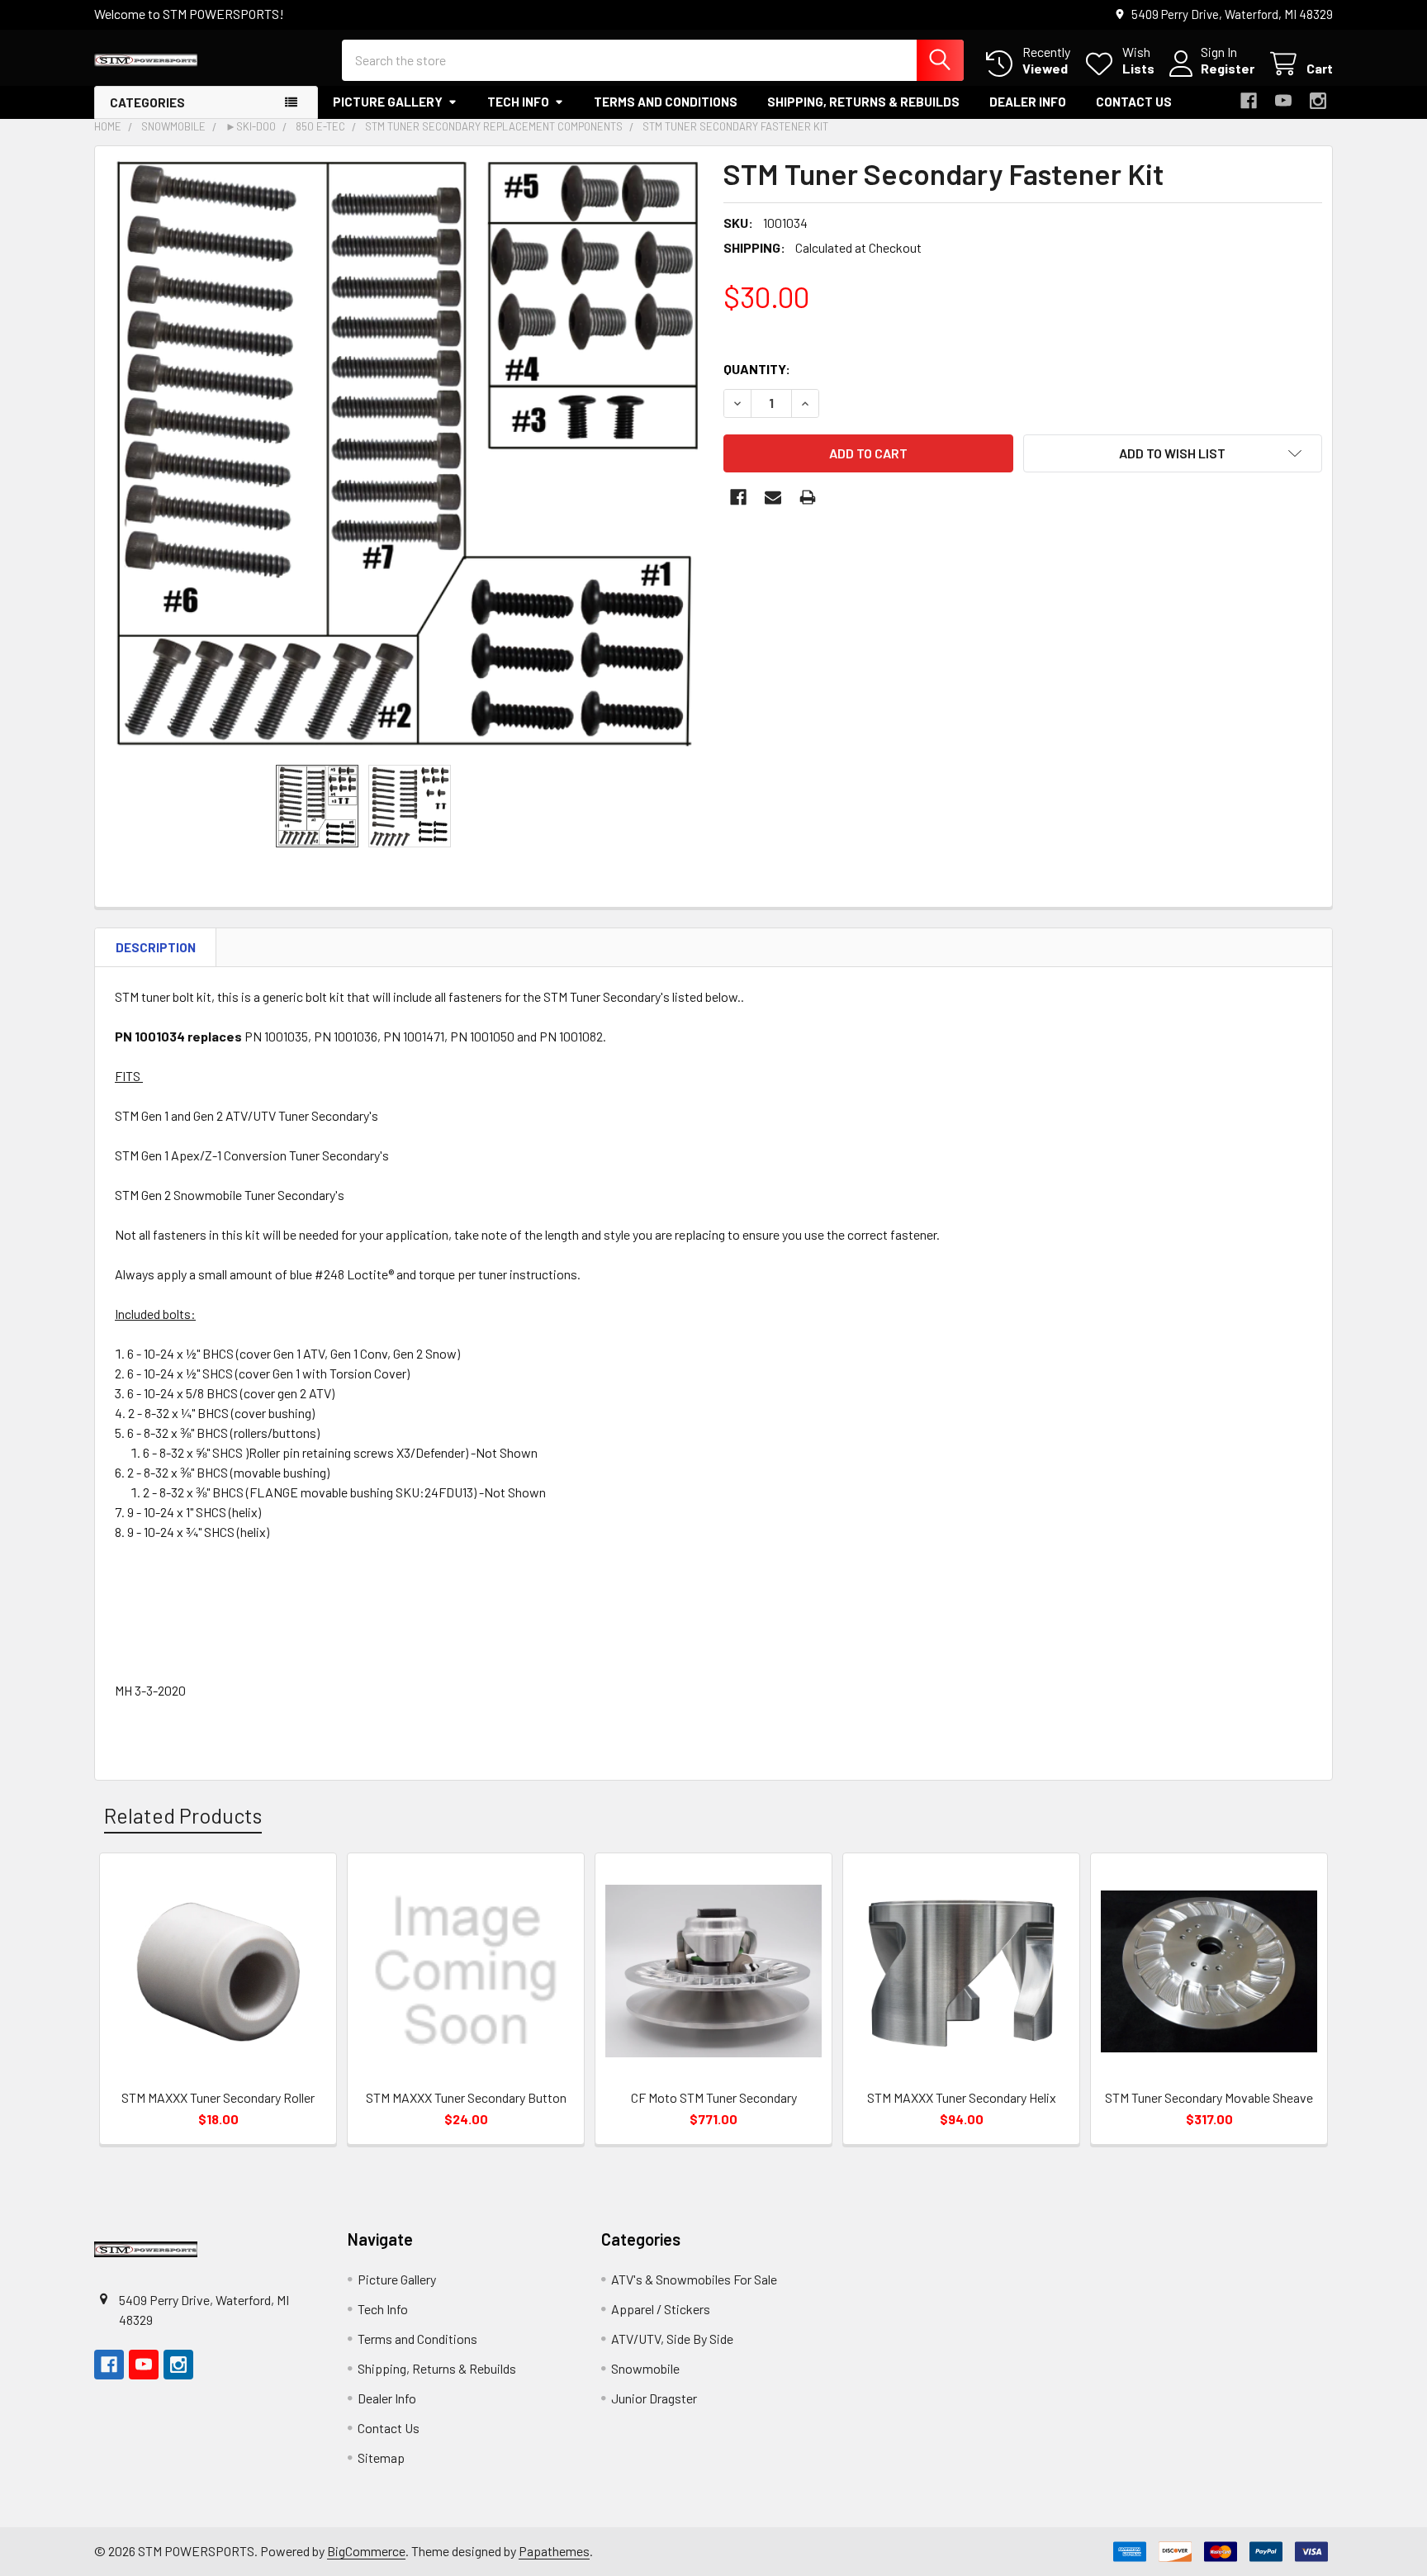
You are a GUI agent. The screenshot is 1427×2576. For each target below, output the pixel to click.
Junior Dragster (654, 2398)
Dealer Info (1028, 102)
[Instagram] (1318, 101)
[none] (404, 455)
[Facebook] (1249, 101)
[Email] (773, 497)
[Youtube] (1283, 101)
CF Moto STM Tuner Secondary (714, 2097)
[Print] (808, 497)
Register (1228, 68)
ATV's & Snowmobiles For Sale (694, 2279)
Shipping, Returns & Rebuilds (863, 102)
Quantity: (757, 369)
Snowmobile (645, 2368)
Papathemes (554, 2551)
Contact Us (1134, 102)
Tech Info (518, 102)
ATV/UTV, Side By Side (672, 2339)
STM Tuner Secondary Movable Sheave (1209, 2097)
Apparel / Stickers (661, 2309)
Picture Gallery (388, 102)
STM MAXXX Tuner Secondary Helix (962, 2097)
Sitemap (381, 2457)
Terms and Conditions (666, 102)
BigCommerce (366, 2551)
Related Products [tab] (183, 1815)
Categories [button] (147, 102)
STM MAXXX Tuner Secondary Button (466, 2097)
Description (156, 947)
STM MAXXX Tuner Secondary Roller (218, 2097)
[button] (1173, 453)
